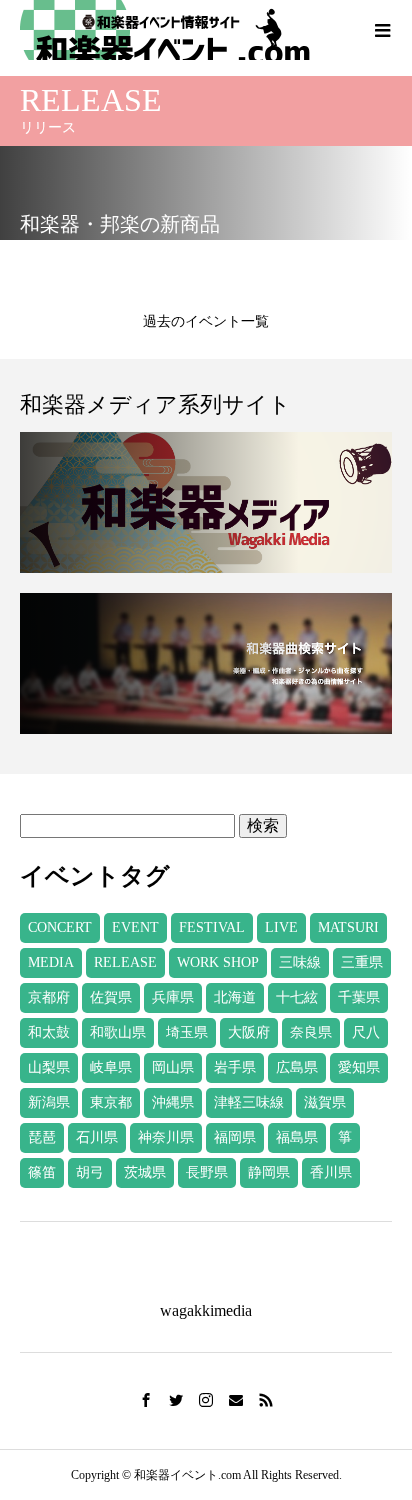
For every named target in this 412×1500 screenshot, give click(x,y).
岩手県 (235, 1067)
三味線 (300, 962)
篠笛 (42, 1172)
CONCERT (60, 927)
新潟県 (49, 1102)
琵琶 (42, 1137)
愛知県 (359, 1067)
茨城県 (145, 1172)
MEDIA (51, 962)
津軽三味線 (249, 1102)
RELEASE (125, 962)
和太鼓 (49, 1032)
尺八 (366, 1032)
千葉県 (359, 997)
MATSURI (348, 927)
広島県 (297, 1067)
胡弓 (90, 1172)
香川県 (331, 1172)
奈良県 (311, 1032)
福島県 (297, 1137)
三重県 (362, 962)
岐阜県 (111, 1067)
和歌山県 (118, 1032)
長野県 (207, 1172)
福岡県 (235, 1137)
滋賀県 (325, 1102)
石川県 (97, 1137)
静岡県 (269, 1172)
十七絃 (297, 997)
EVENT (135, 927)
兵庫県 (173, 997)
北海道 (235, 997)
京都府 (49, 997)
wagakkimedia (206, 1310)
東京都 (111, 1102)
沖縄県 (173, 1102)
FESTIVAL (212, 927)
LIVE (281, 927)
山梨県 (49, 1067)
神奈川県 (166, 1137)
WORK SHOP (218, 962)
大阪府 (249, 1032)
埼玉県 (187, 1032)
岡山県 (173, 1067)
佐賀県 (111, 997)
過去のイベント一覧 (206, 321)
